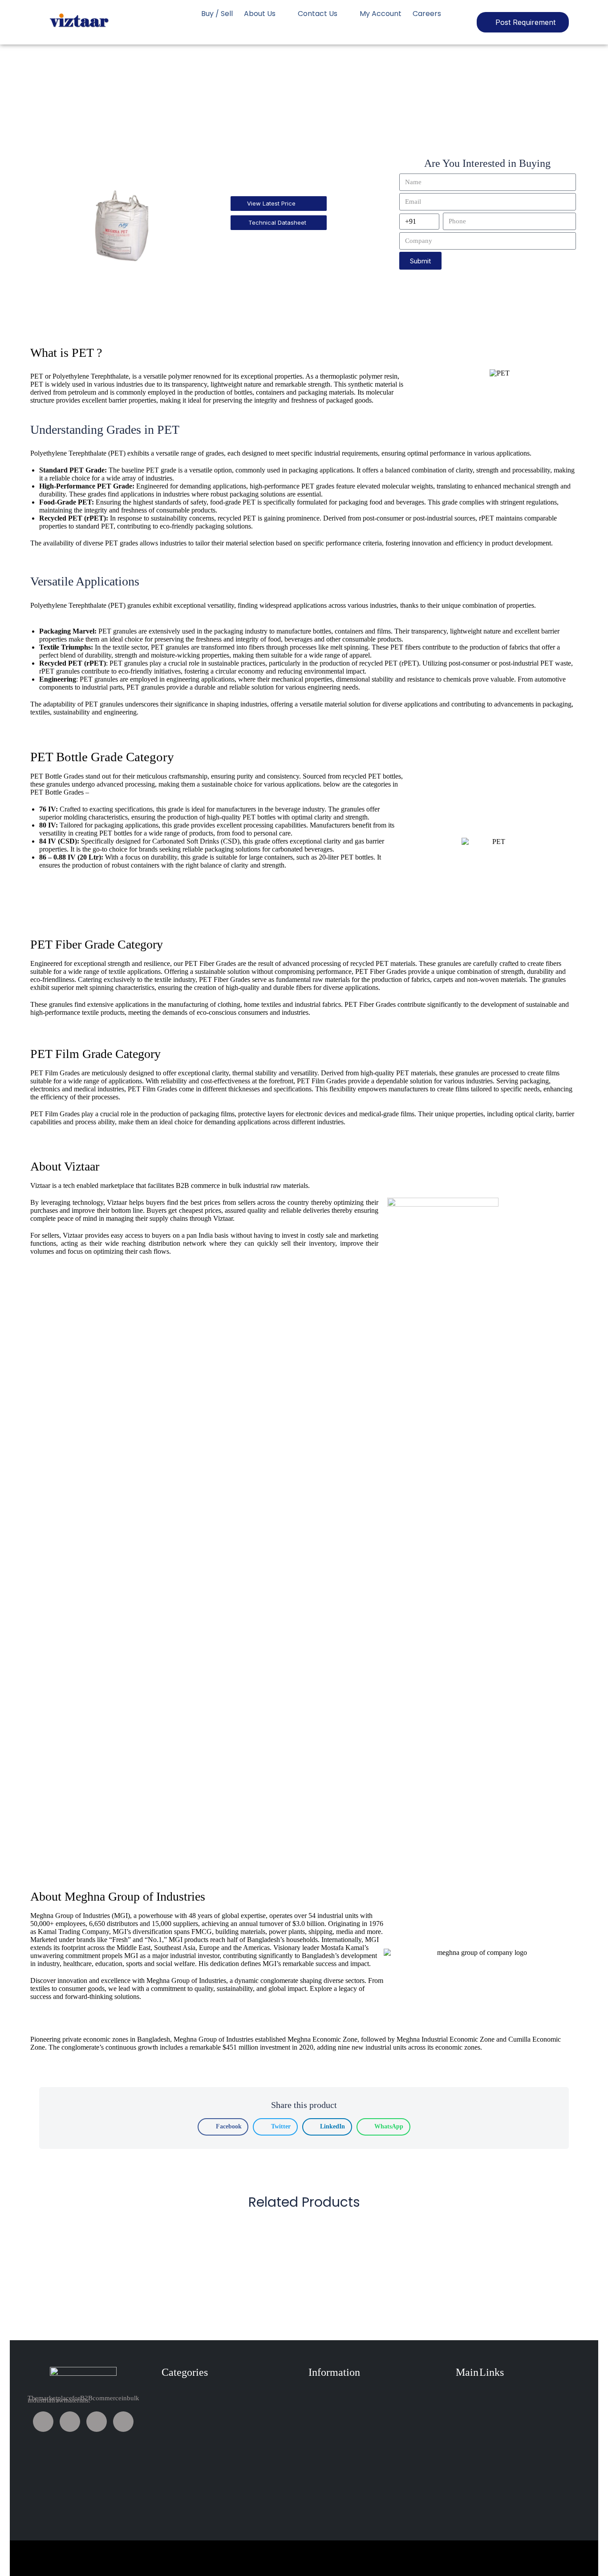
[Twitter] (70, 2422)
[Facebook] (43, 2422)
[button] (223, 2127)
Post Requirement (525, 22)
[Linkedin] (97, 2422)
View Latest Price (271, 203)
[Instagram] (123, 2422)
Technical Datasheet (277, 222)
